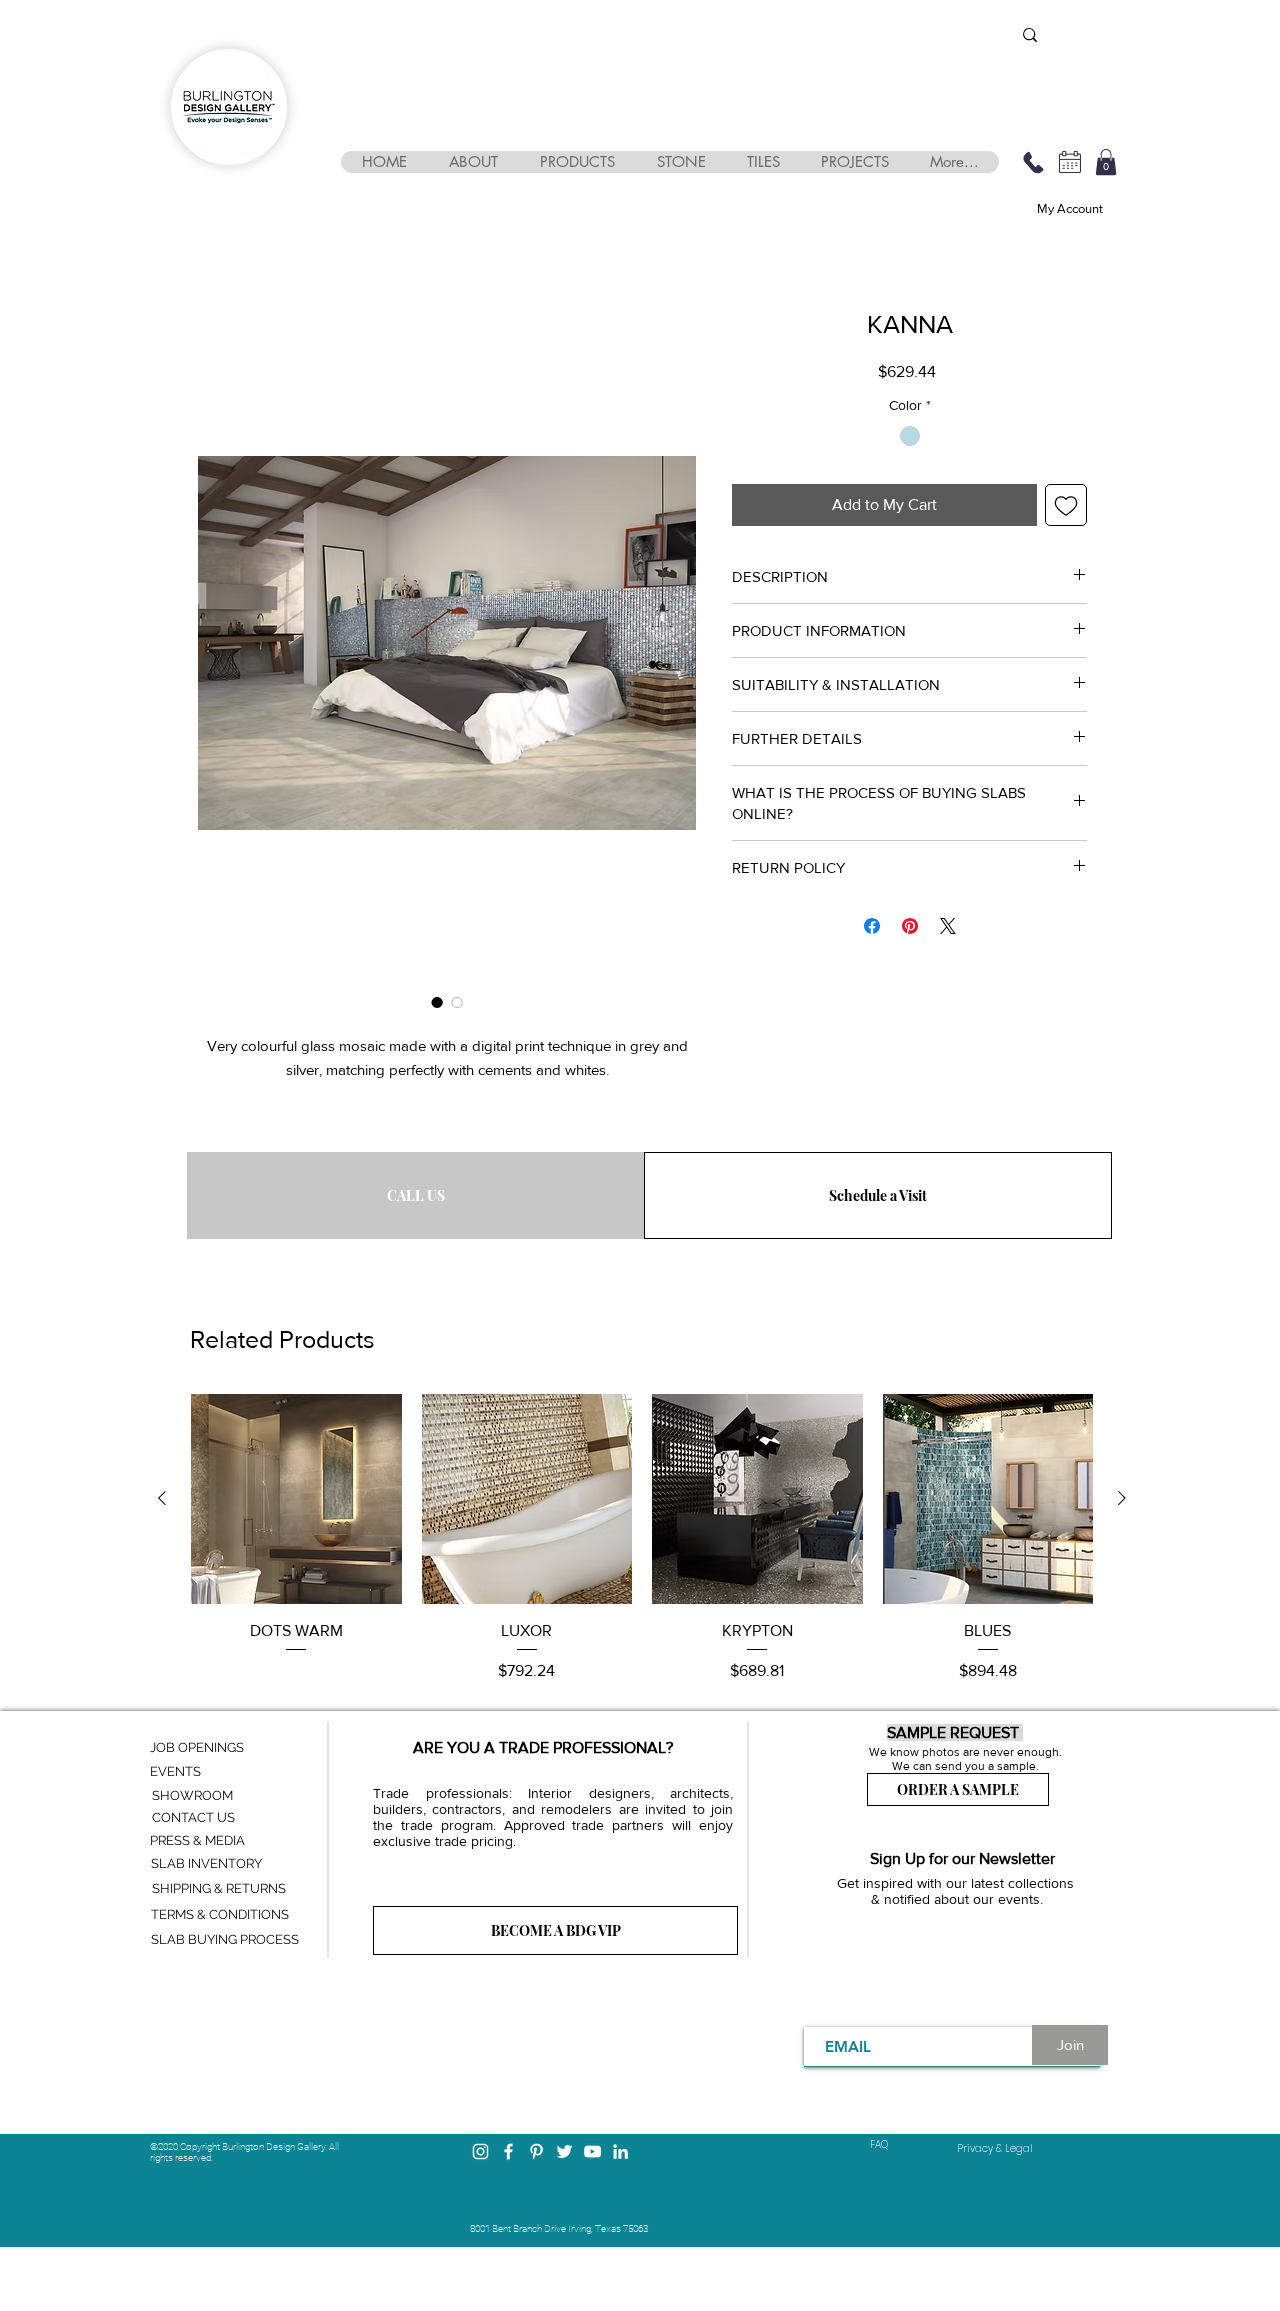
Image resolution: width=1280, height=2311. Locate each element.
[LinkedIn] (620, 2151)
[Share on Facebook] (872, 926)
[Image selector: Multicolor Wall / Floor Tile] (457, 1002)
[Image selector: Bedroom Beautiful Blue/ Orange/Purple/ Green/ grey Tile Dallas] (437, 1002)
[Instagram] (480, 2151)
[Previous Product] (162, 1498)
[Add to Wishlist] (1066, 505)
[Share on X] (948, 926)
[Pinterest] (536, 2151)
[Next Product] (1122, 1498)
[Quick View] (296, 1499)
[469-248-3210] (1033, 162)
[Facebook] (508, 2151)
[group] (642, 1538)
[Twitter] (564, 2151)
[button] (472, 162)
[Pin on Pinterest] (910, 926)
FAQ (879, 2144)
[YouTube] (592, 2151)
